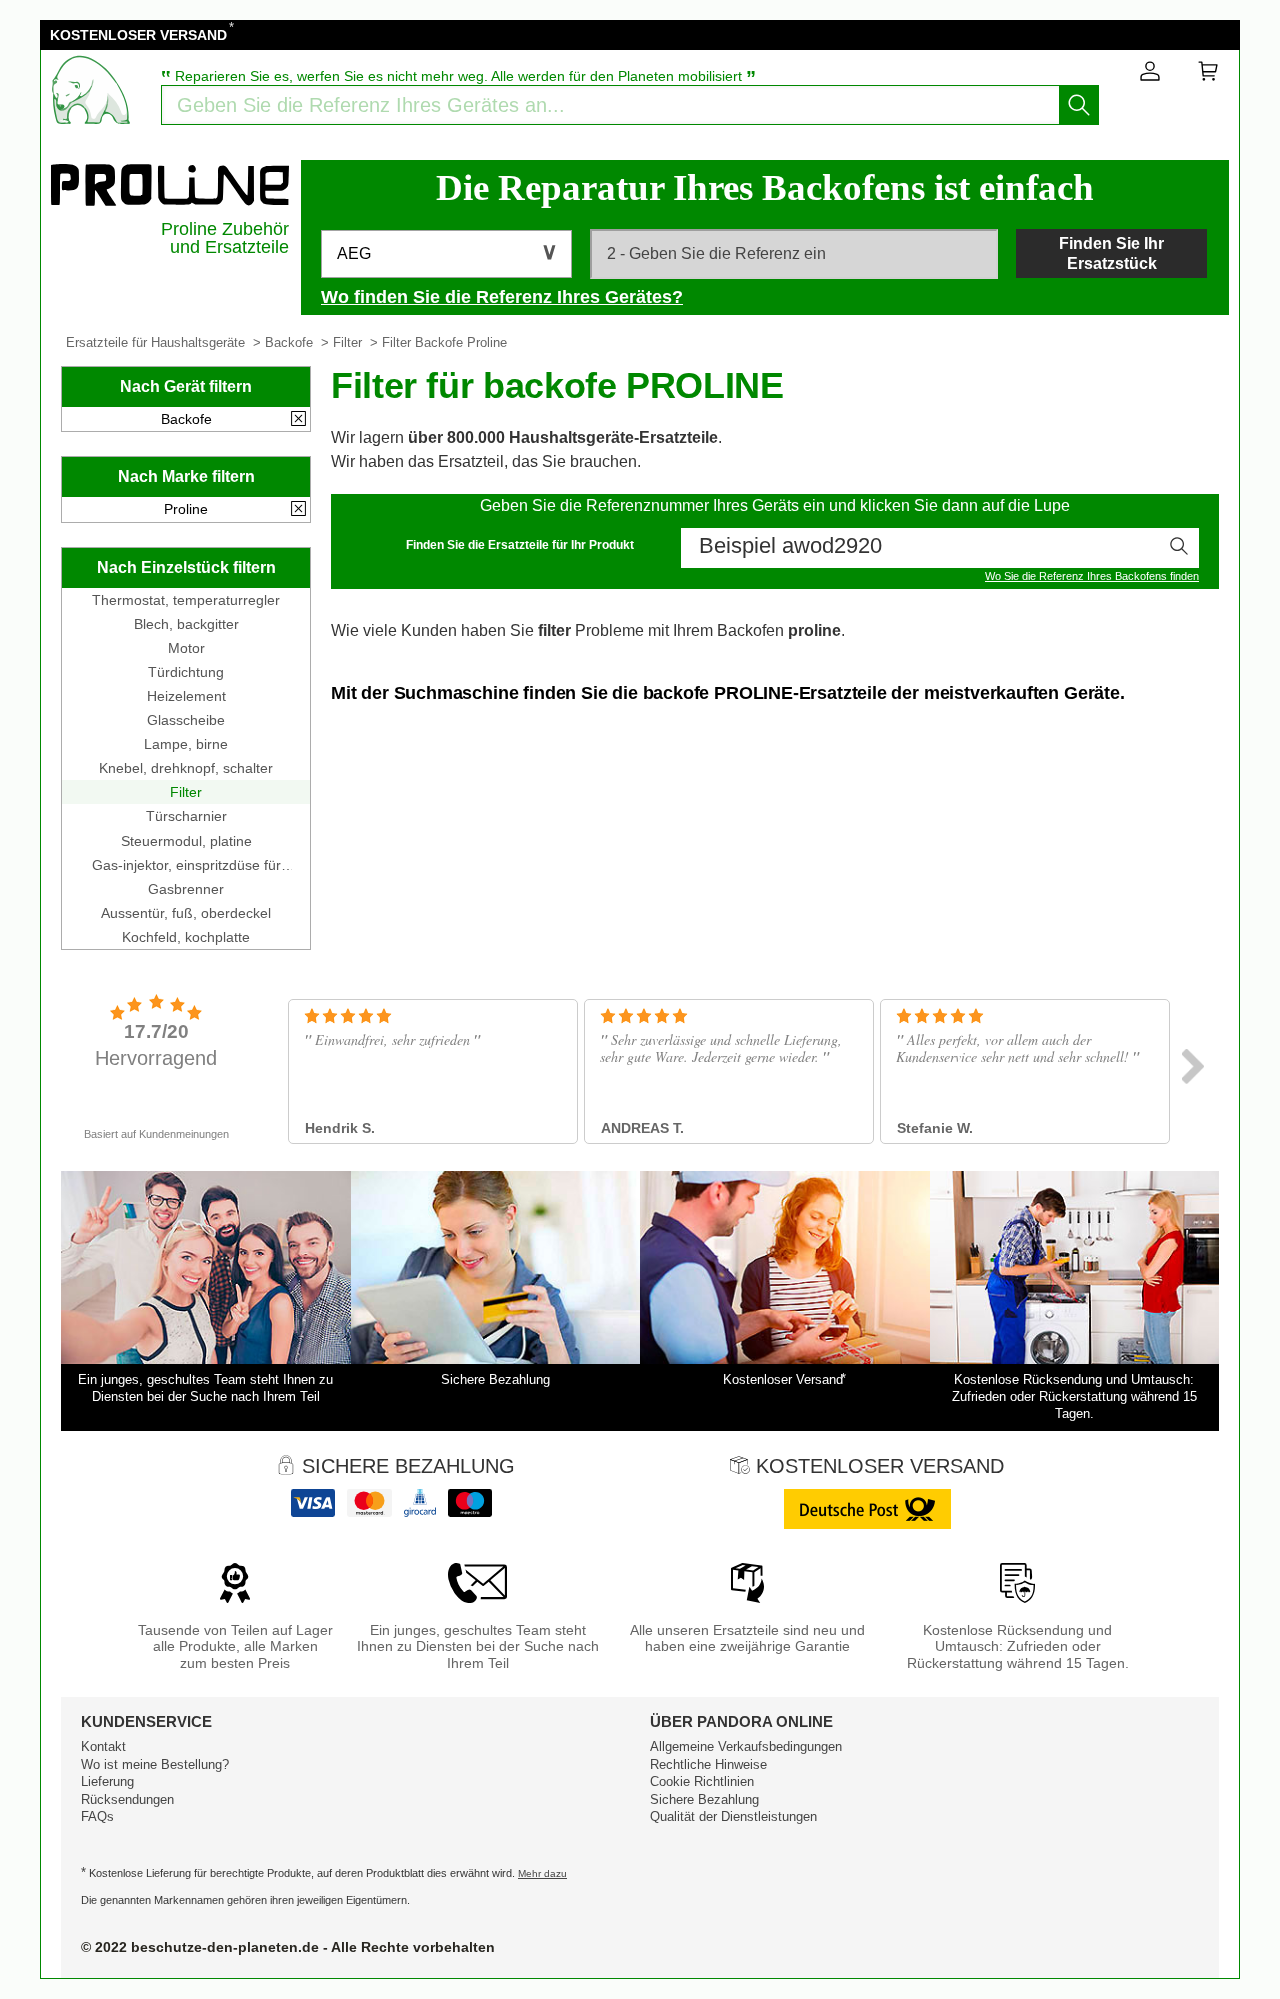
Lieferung (107, 1781)
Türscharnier (186, 816)
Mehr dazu (542, 1873)
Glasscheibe (186, 720)
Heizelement (186, 696)
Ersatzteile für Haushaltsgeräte (155, 342)
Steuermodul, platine (186, 841)
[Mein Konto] (1150, 75)
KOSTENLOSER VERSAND (138, 35)
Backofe (289, 342)
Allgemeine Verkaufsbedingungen (746, 1746)
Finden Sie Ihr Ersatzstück (1111, 253)
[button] (446, 254)
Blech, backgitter (186, 624)
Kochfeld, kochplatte (186, 937)
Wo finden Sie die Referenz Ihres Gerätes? (502, 297)
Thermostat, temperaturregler (186, 600)
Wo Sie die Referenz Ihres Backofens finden (1092, 576)
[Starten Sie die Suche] (1079, 105)
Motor (186, 648)
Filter (347, 342)
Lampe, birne (186, 744)
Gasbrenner (186, 889)
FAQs (97, 1816)
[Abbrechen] (298, 420)
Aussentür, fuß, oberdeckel (186, 913)
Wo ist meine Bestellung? (155, 1764)
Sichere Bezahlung (704, 1799)
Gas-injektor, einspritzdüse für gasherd (186, 865)
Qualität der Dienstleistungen (733, 1816)
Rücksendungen (127, 1799)
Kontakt (103, 1746)
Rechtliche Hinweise (708, 1764)
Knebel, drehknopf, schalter (186, 768)
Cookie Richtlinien (702, 1781)
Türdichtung (186, 672)
